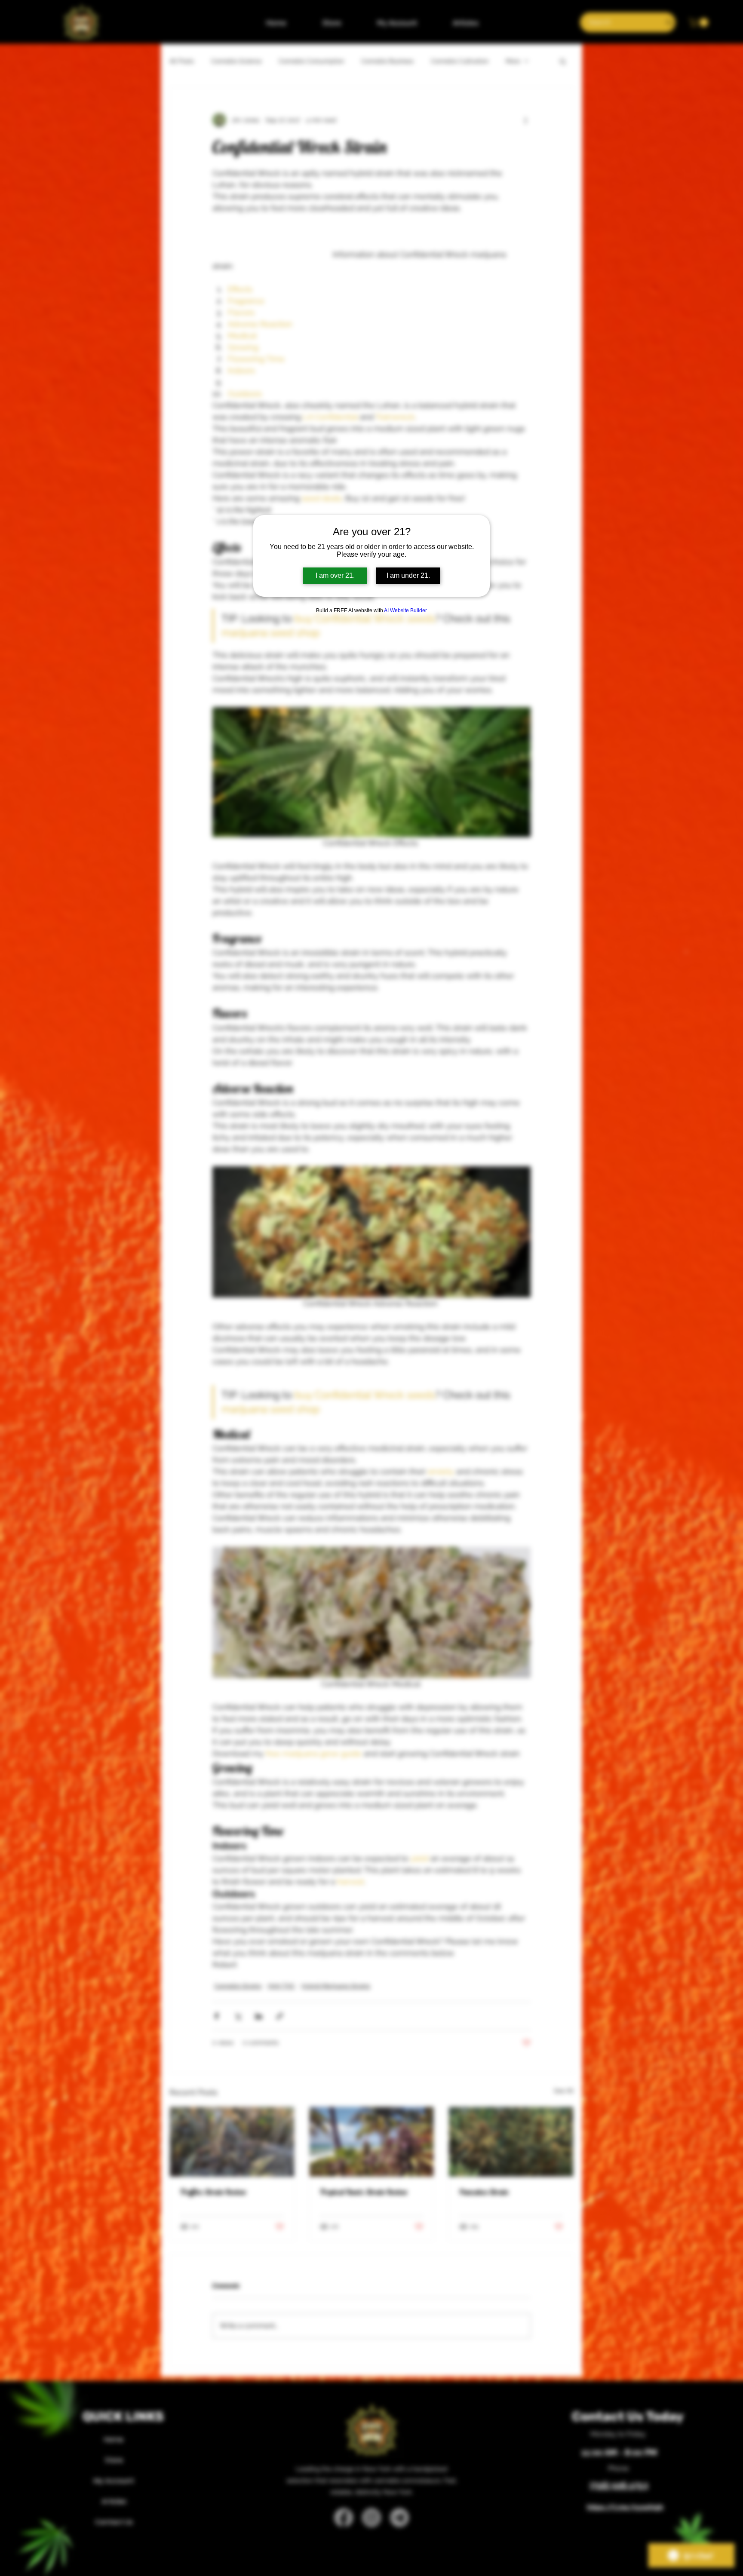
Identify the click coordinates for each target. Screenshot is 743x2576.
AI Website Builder (405, 610)
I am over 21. (335, 575)
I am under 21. (408, 575)
